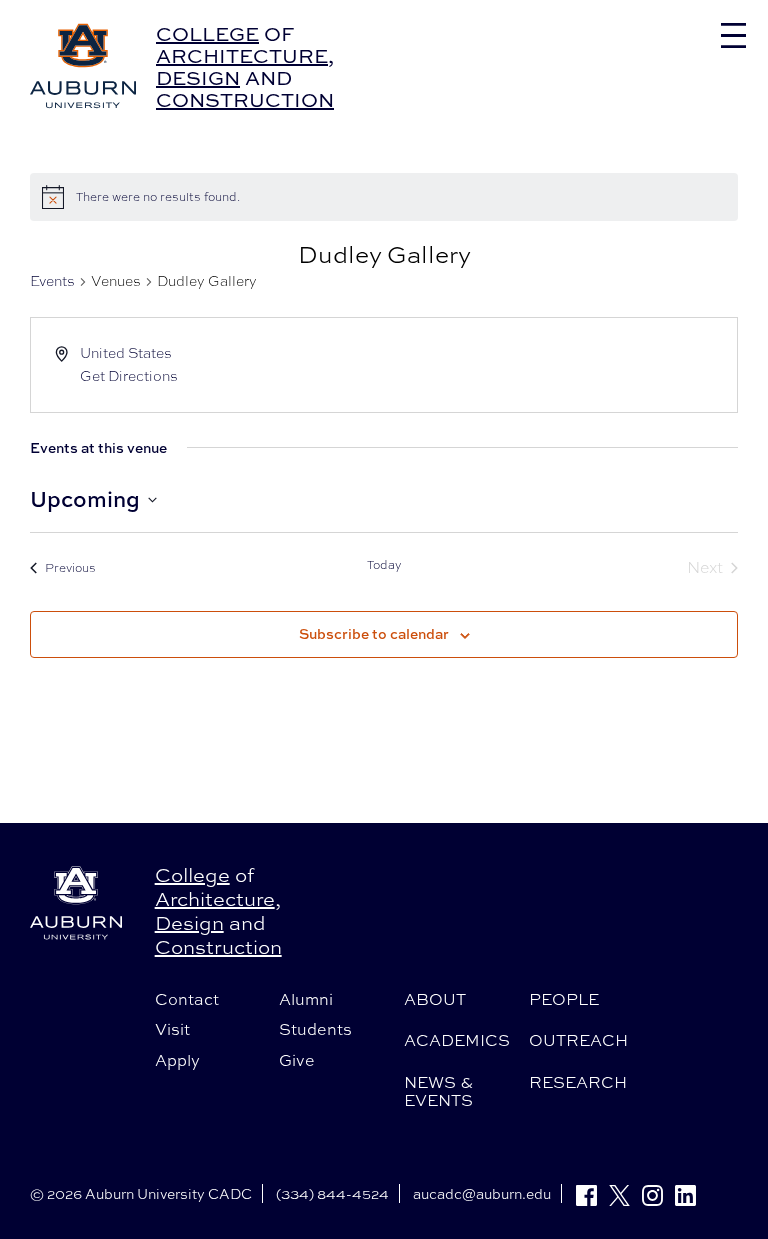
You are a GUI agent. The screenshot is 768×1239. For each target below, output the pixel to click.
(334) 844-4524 (332, 1193)
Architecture (242, 55)
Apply (177, 1060)
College (207, 33)
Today (384, 565)
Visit (172, 1029)
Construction (245, 99)
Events (52, 281)
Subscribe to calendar (374, 633)
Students (315, 1029)
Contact (187, 999)
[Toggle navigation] (733, 35)
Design (198, 77)
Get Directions (129, 376)
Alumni (306, 999)
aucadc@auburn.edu (482, 1193)
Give (297, 1060)
